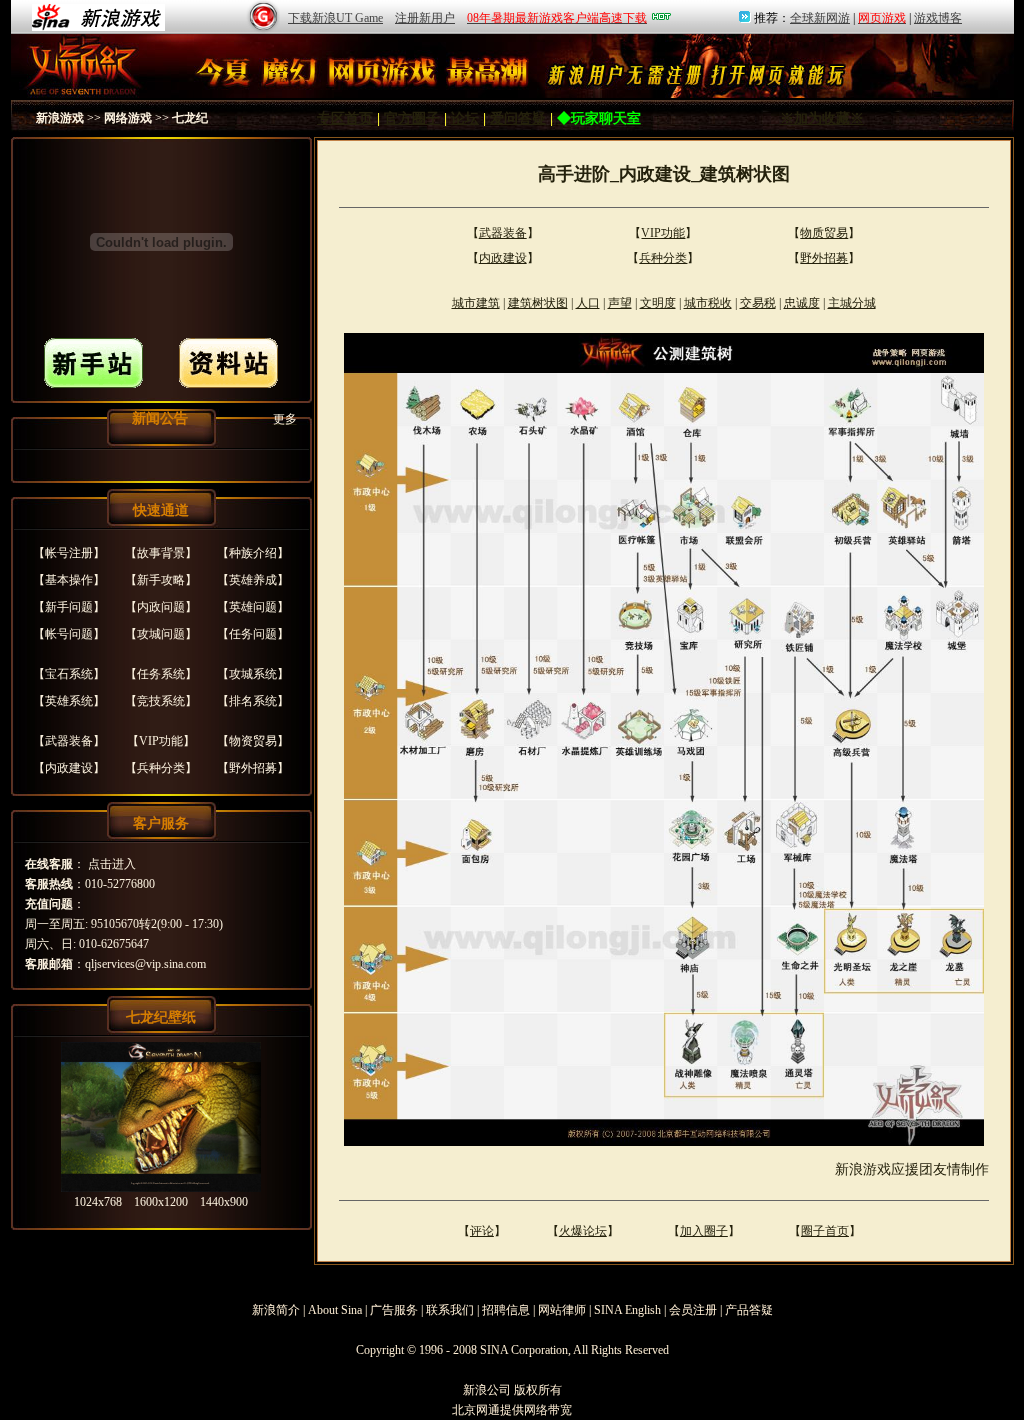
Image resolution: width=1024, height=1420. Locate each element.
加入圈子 (704, 1231)
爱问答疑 (518, 118)
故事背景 (161, 553)
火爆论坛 (583, 1231)
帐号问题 (69, 634)
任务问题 (253, 634)
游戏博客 (938, 18)
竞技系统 (161, 701)
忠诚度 (802, 303)
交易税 (758, 303)
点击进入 (112, 864)
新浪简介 (276, 1310)
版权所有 (538, 1390)
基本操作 (69, 580)
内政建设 (69, 768)
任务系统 (161, 674)
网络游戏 (128, 118)
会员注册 (693, 1310)
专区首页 (345, 118)
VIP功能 (161, 741)
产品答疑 (749, 1310)
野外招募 (253, 768)
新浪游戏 (60, 118)
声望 (620, 303)
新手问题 (69, 607)
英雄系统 (69, 701)
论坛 (465, 118)
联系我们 (450, 1310)
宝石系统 (69, 674)
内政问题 (161, 607)
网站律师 (562, 1310)
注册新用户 (425, 18)
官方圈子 (412, 118)
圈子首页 (825, 1231)
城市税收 (708, 303)
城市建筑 (476, 303)
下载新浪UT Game (335, 18)
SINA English (627, 1310)
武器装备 (69, 741)
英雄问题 (253, 607)
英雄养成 (253, 580)
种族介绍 (253, 553)
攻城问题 (161, 634)
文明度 (658, 303)
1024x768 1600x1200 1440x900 (161, 1202)
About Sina (335, 1310)
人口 (588, 303)
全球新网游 (820, 18)
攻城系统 (253, 674)
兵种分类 (161, 768)
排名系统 (253, 701)
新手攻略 (161, 580)
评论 (482, 1231)
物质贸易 (824, 233)
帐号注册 (69, 553)
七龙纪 (190, 118)
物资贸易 (253, 741)
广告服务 (394, 1310)
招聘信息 (506, 1310)
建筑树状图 (538, 303)
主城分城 (852, 303)
